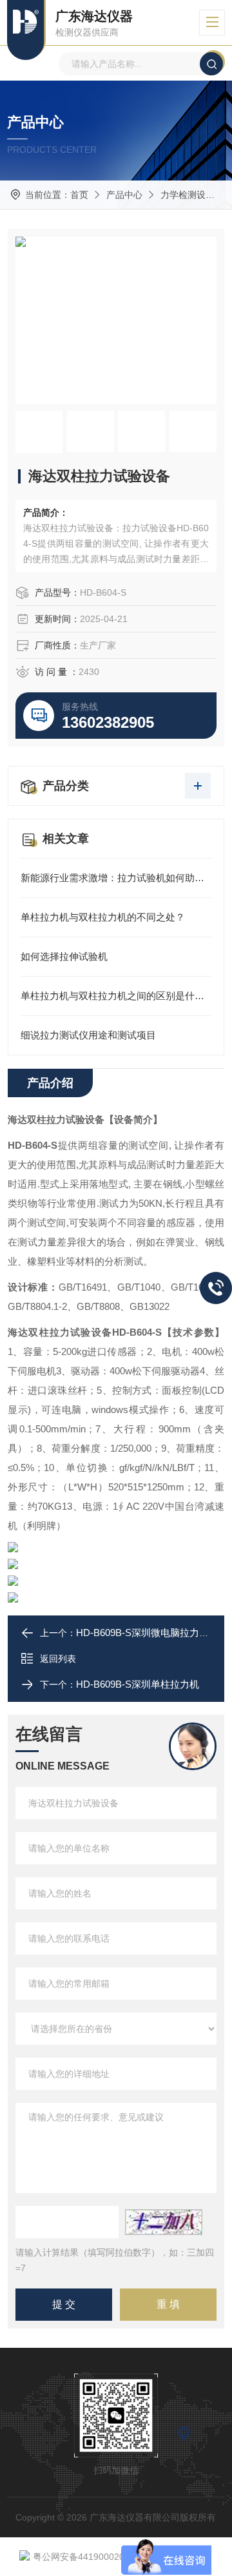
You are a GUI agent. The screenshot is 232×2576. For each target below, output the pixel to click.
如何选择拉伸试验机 (64, 956)
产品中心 (124, 195)
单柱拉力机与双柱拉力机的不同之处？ (103, 917)
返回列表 (58, 1659)
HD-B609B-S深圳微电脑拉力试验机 (152, 1633)
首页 (79, 195)
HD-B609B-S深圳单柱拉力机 (138, 1684)
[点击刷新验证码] (164, 2222)
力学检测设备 (188, 195)
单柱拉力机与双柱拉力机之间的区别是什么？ (116, 996)
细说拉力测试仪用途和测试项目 (88, 1035)
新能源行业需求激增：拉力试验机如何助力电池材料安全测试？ (116, 878)
